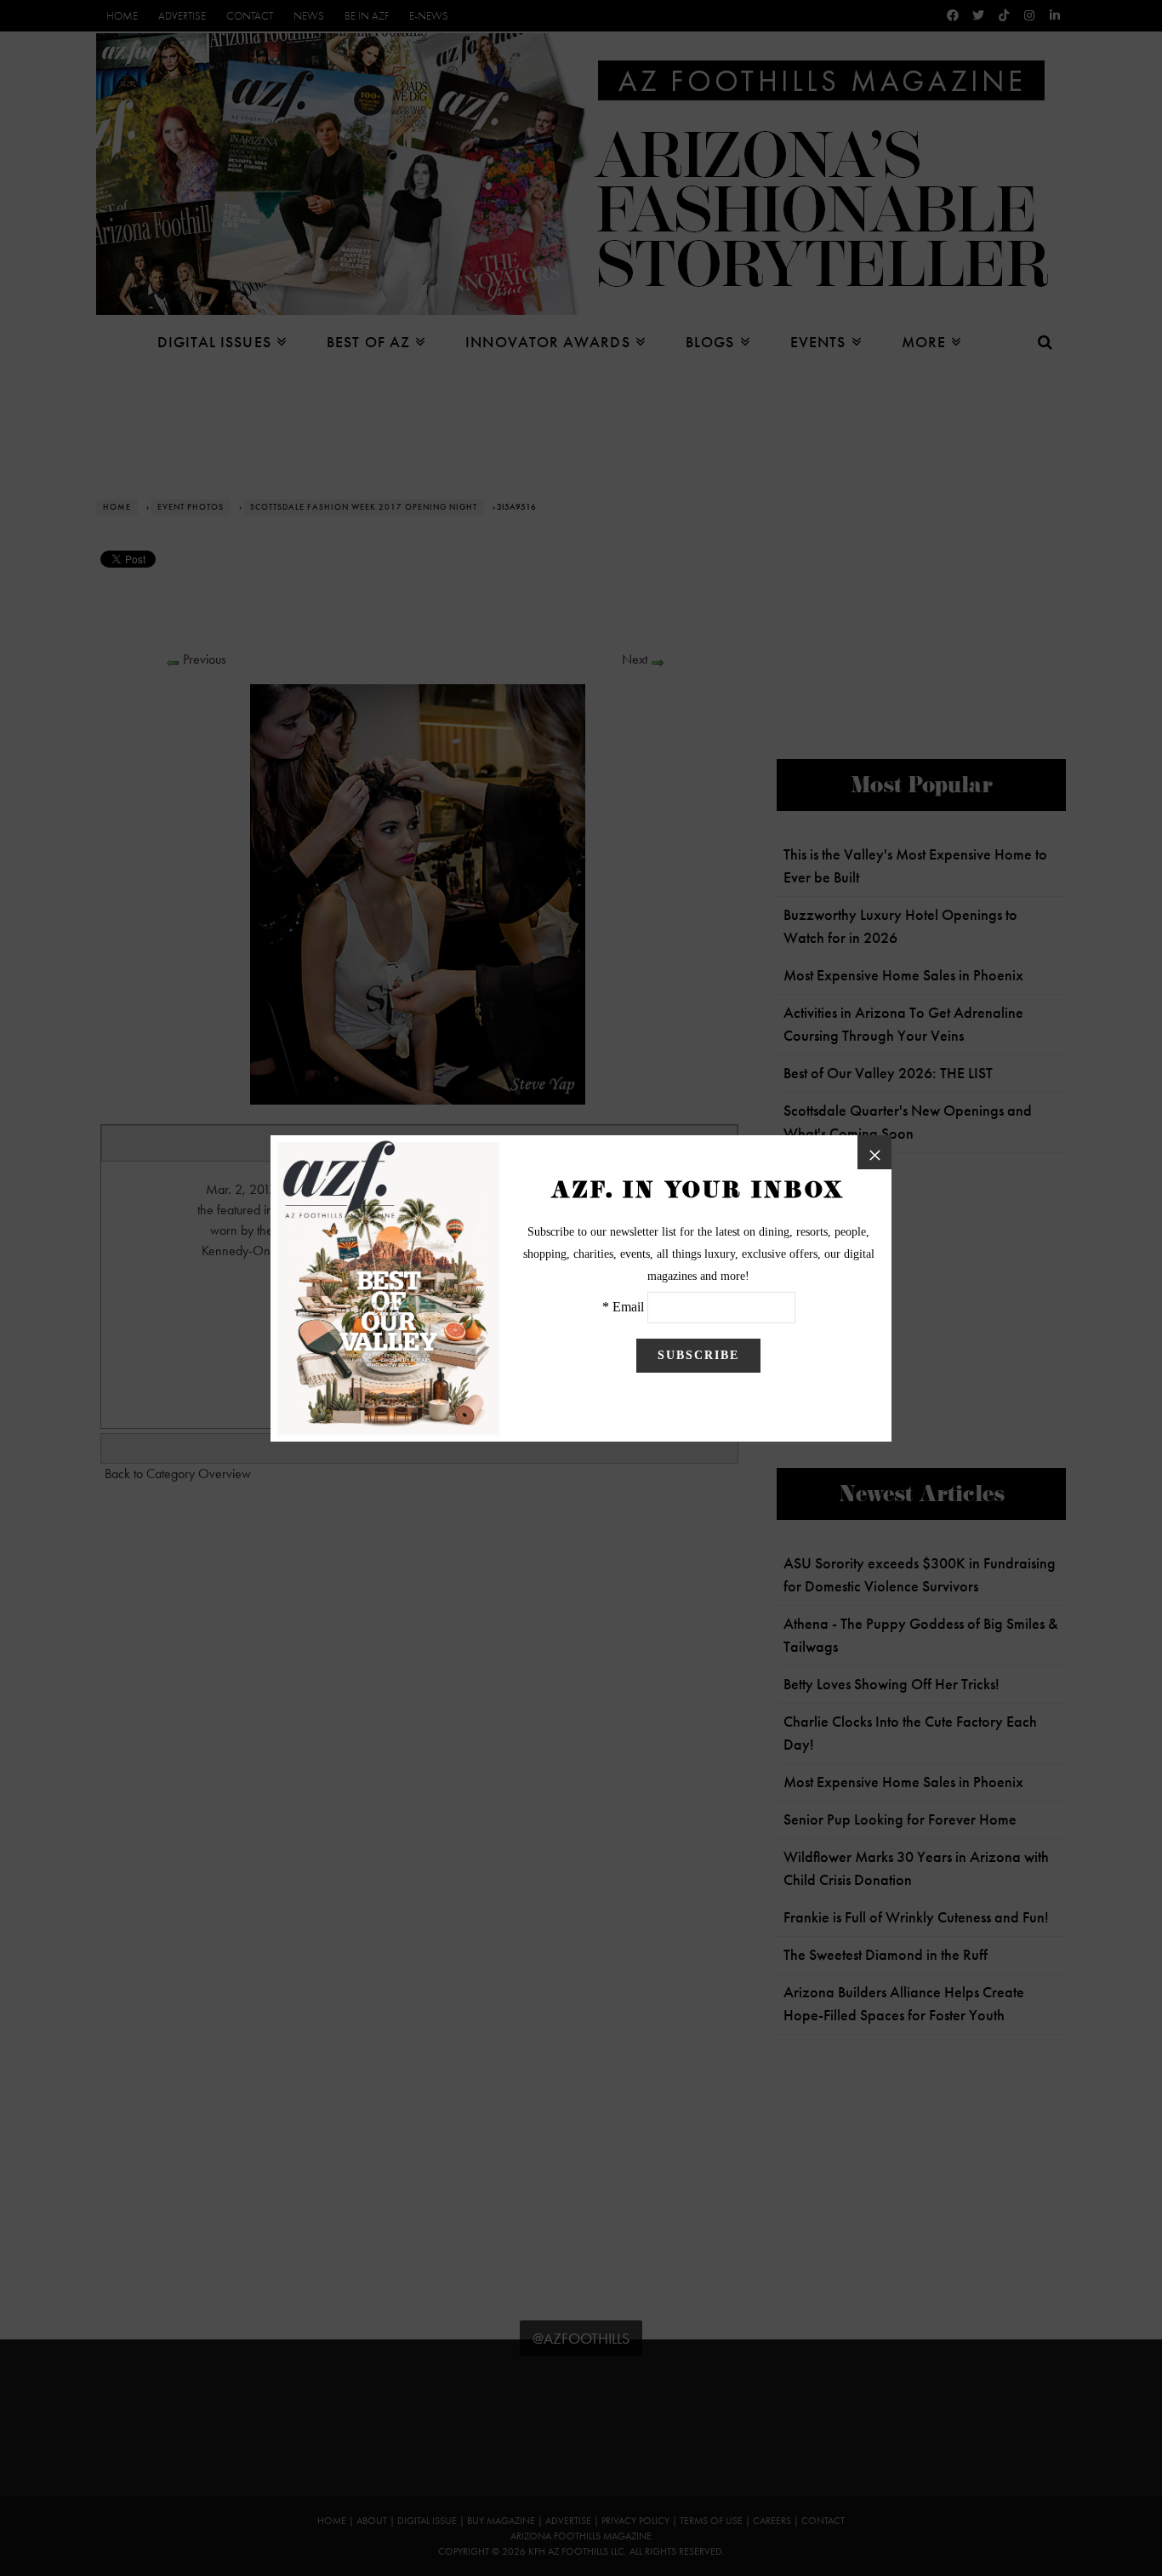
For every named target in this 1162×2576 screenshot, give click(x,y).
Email (628, 1307)
